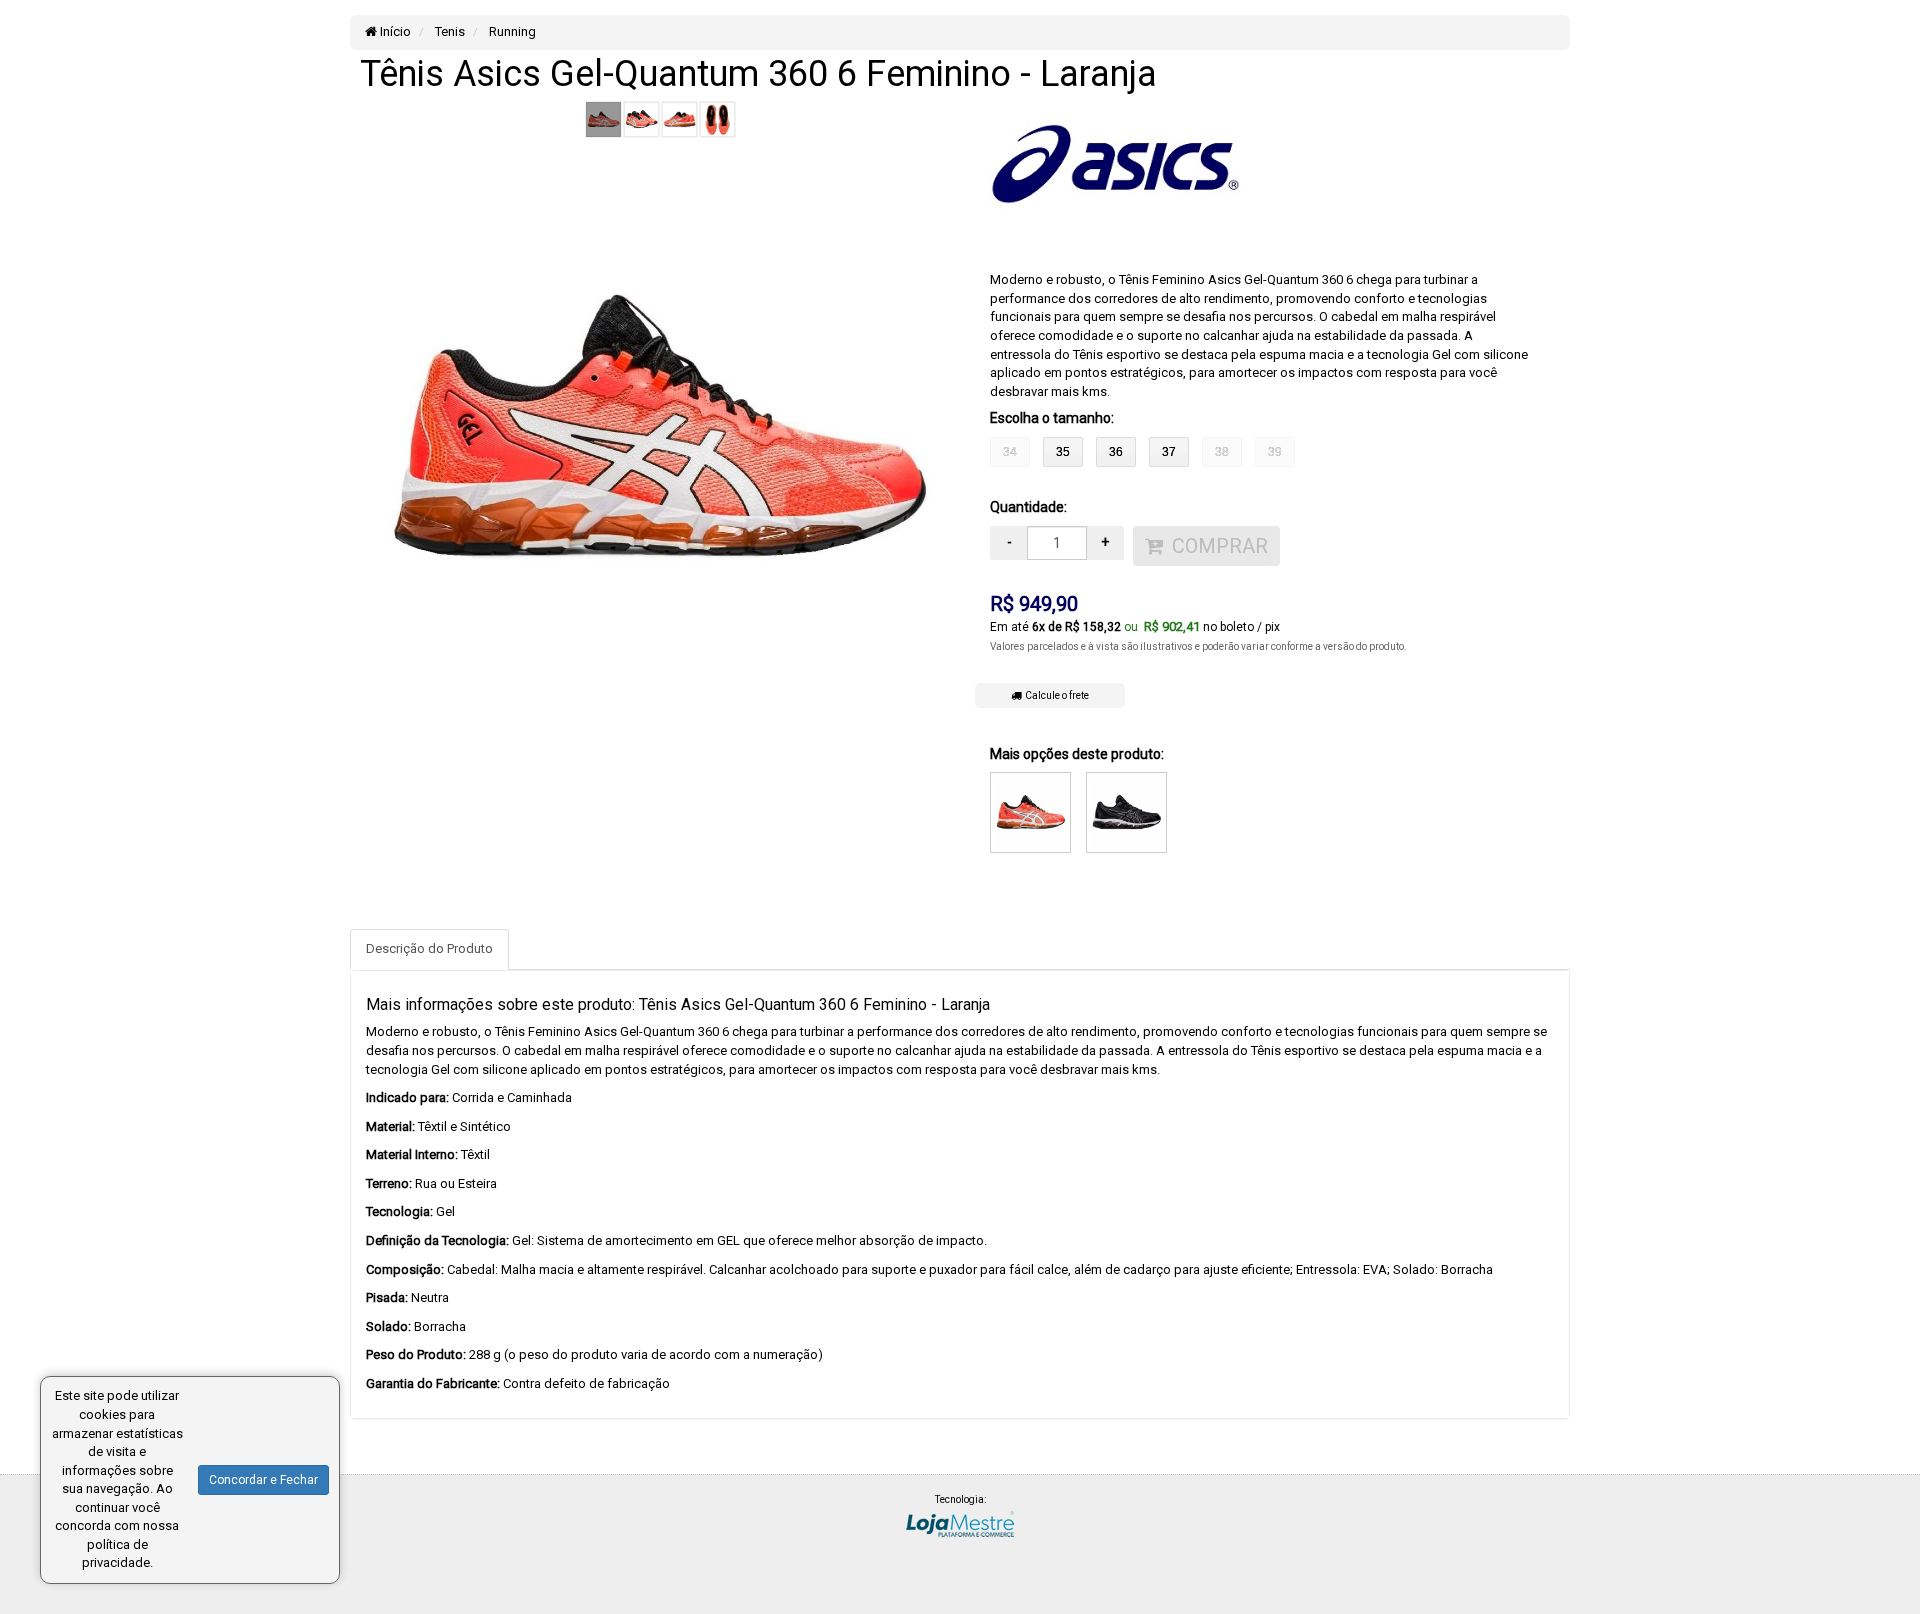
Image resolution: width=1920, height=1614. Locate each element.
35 (1063, 452)
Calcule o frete (1055, 695)
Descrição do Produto (429, 948)
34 (1010, 452)
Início (394, 31)
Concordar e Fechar (263, 1480)
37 (1169, 452)
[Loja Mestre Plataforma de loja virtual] (960, 1522)
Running (511, 31)
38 (1222, 452)
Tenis (448, 31)
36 (1116, 452)
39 (1275, 452)
